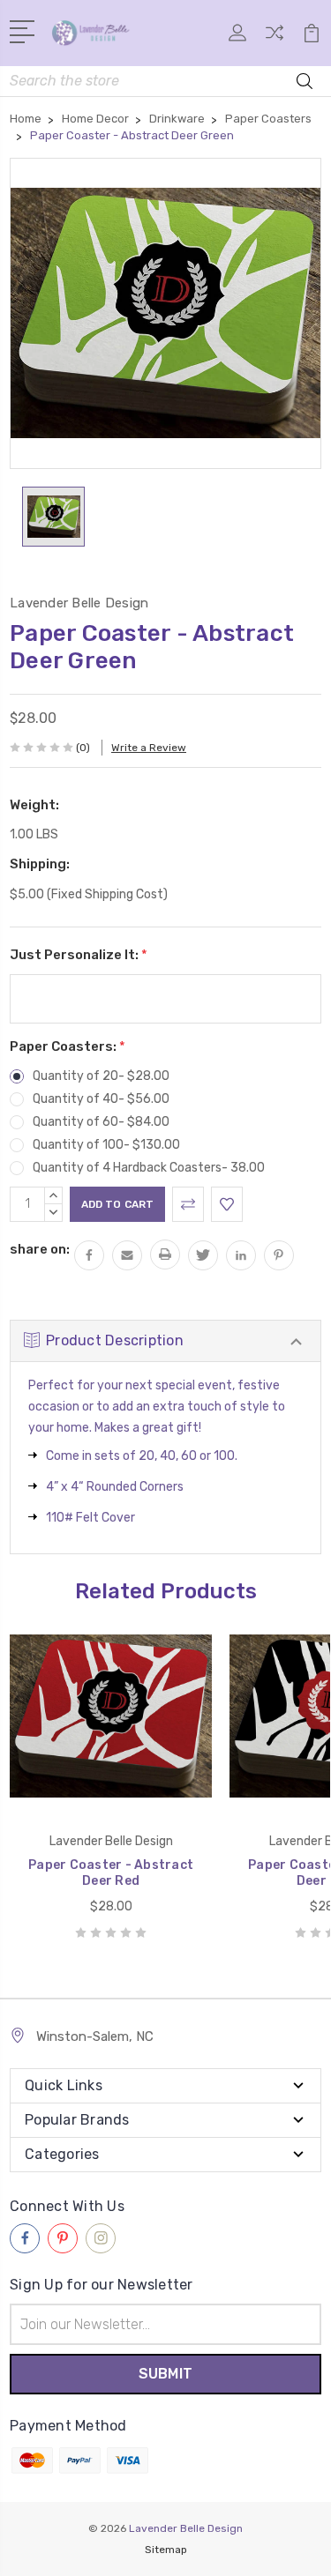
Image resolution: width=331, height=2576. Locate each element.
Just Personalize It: (79, 955)
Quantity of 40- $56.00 (101, 1099)
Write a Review (149, 748)
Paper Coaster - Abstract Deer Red (111, 1873)
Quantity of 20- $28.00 (101, 1076)
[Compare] (275, 38)
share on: (40, 1249)
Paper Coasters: (68, 1046)
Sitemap (166, 2550)
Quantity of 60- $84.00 (101, 1122)
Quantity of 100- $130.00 (106, 1145)
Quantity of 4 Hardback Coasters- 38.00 (149, 1168)
